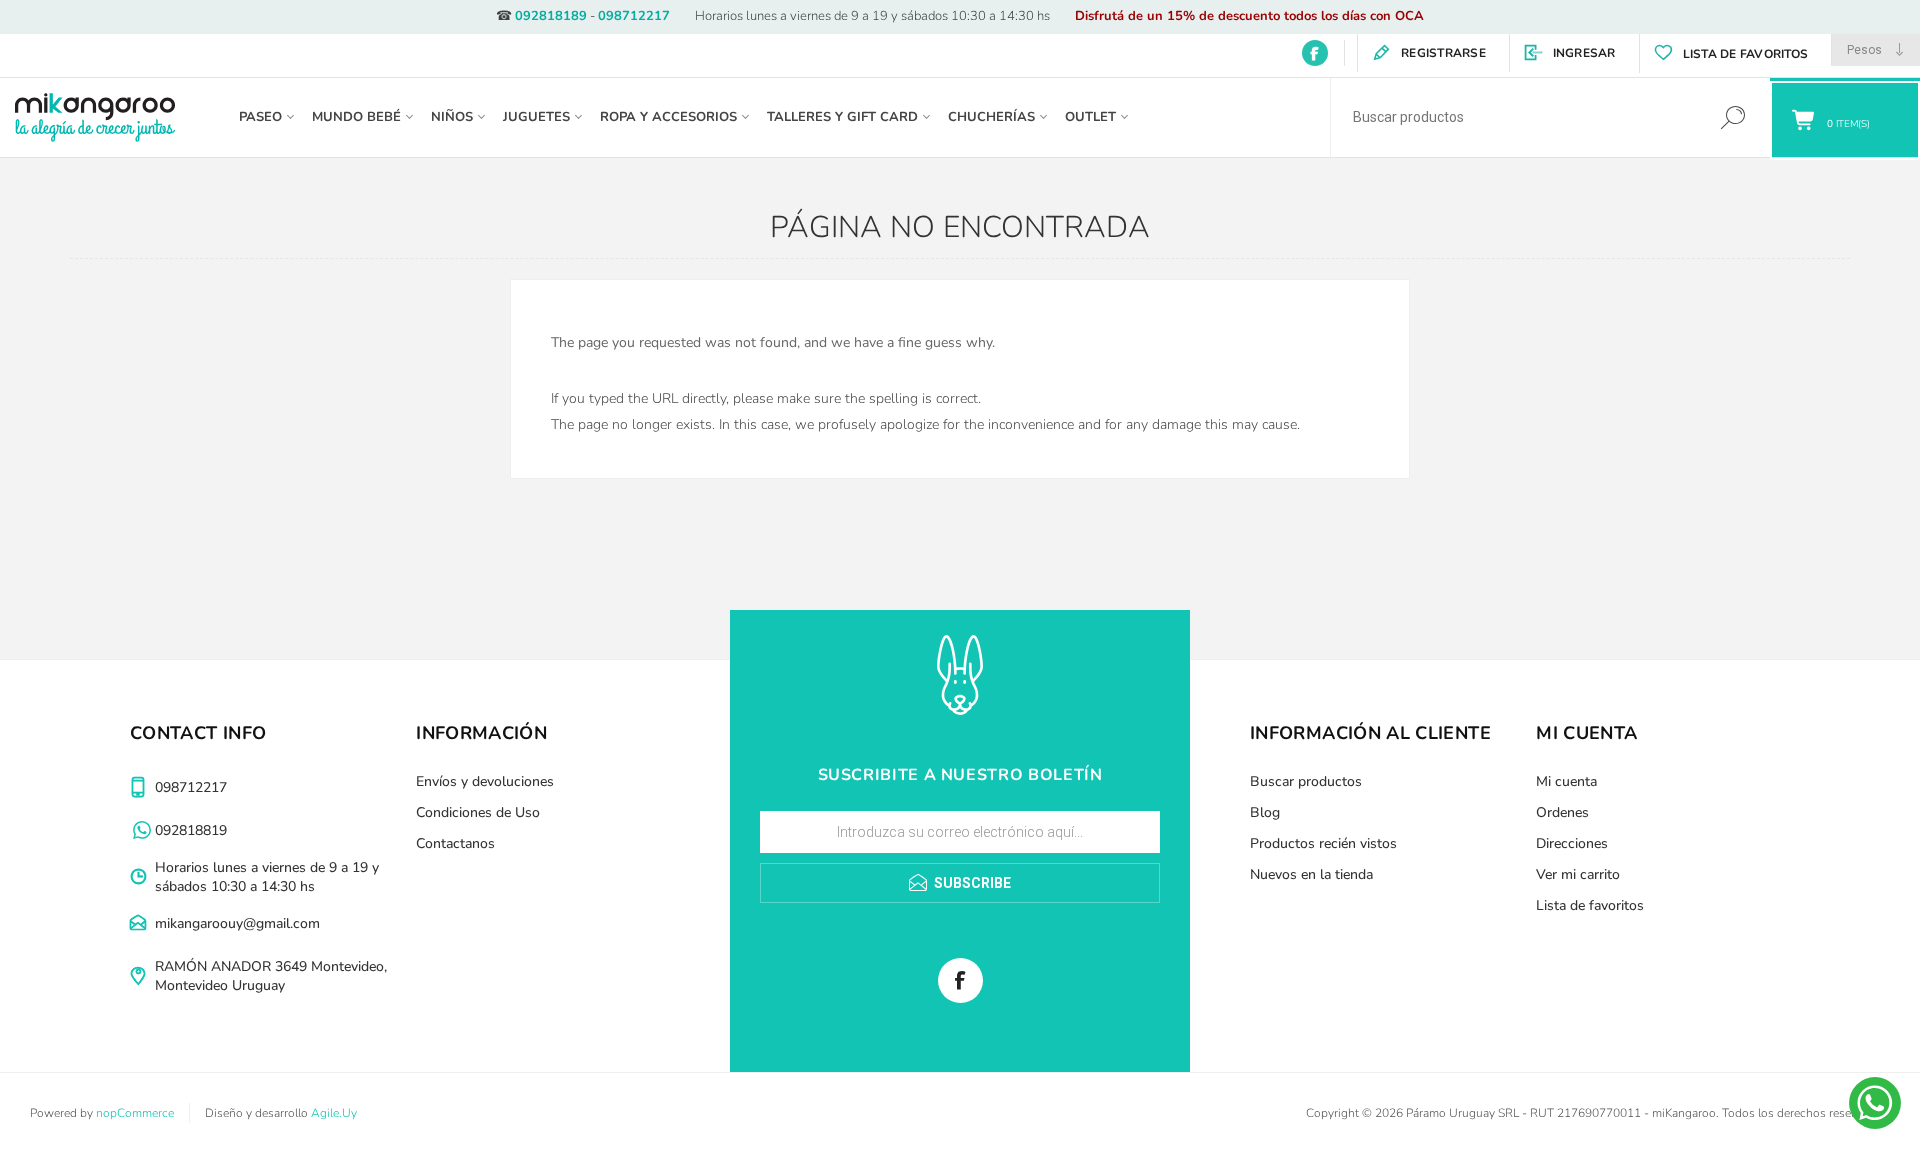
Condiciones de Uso (478, 812)
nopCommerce (135, 1113)
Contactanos (455, 843)
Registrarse (1443, 53)
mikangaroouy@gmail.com (237, 923)
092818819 (191, 830)
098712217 (634, 16)
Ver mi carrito (1578, 874)
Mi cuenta (1566, 781)
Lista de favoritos (1590, 905)
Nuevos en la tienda (1311, 874)
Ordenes (1562, 812)
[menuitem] (551, 781)
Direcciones (1572, 843)
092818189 (551, 16)
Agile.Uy (334, 1113)
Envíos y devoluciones (485, 781)
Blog (1265, 812)
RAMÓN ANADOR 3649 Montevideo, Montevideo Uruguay (271, 976)
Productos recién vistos (1323, 843)
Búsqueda (1732, 117)
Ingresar (1584, 53)
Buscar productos (1306, 781)
